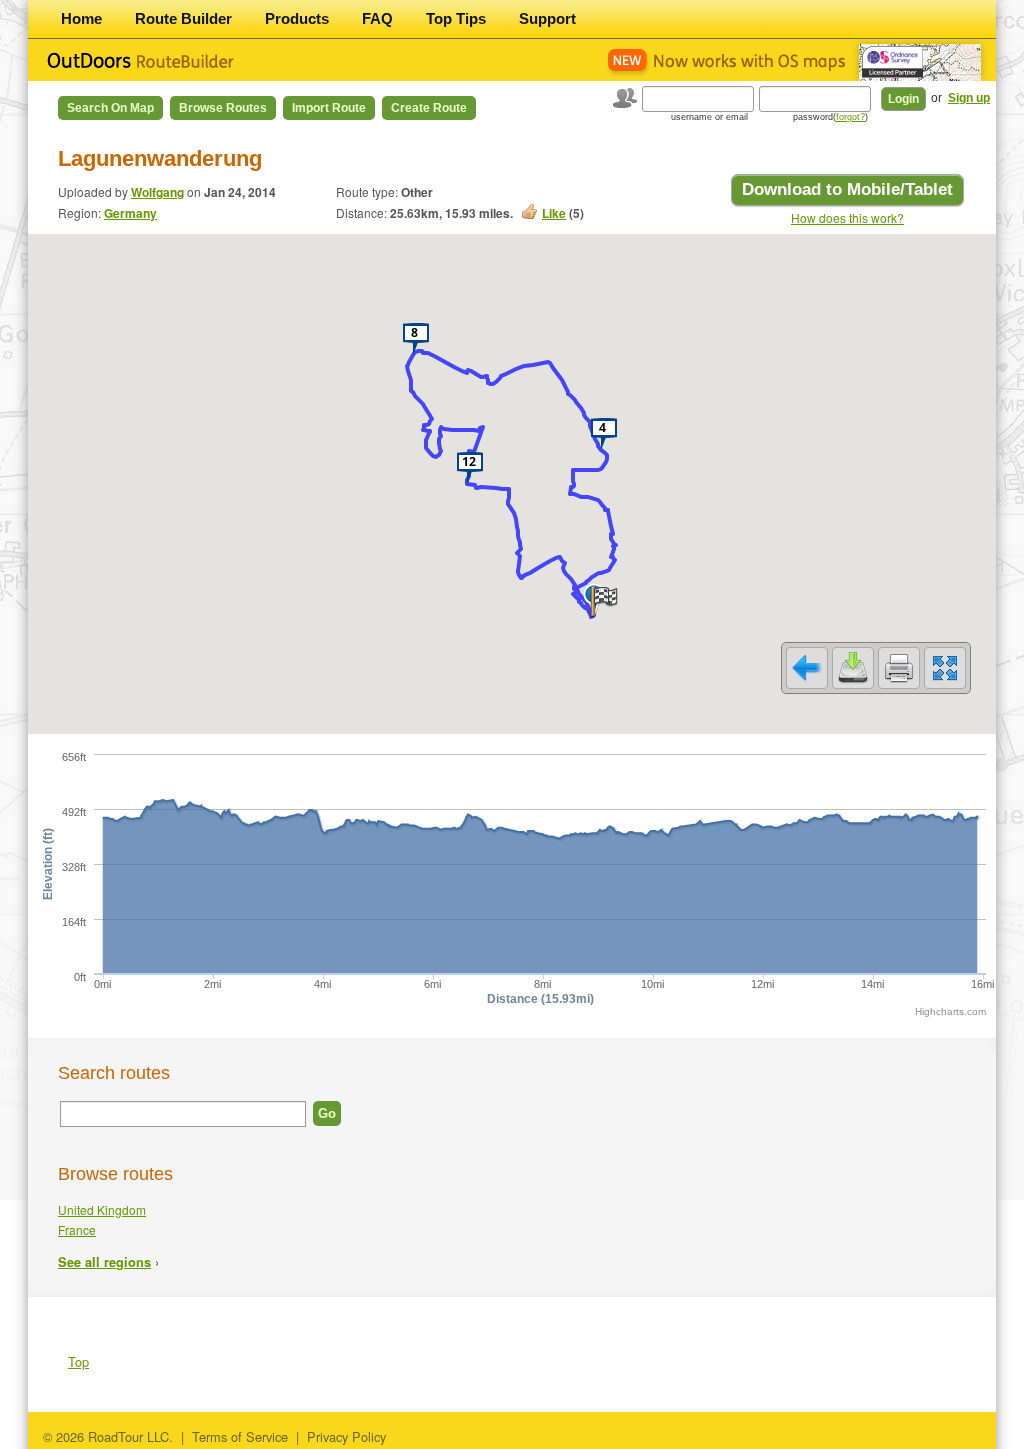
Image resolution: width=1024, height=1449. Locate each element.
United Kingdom (102, 1209)
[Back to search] (807, 668)
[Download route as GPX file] (853, 668)
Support (547, 18)
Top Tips (456, 18)
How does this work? (847, 217)
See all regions (104, 1262)
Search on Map (110, 108)
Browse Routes (223, 108)
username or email (709, 117)
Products (297, 18)
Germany (130, 213)
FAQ (377, 18)
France (77, 1229)
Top (78, 1361)
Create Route (429, 108)
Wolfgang (157, 192)
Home (81, 18)
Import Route (329, 108)
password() (830, 117)
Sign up (969, 98)
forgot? (850, 117)
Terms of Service (240, 1436)
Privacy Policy (346, 1436)
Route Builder (183, 18)
